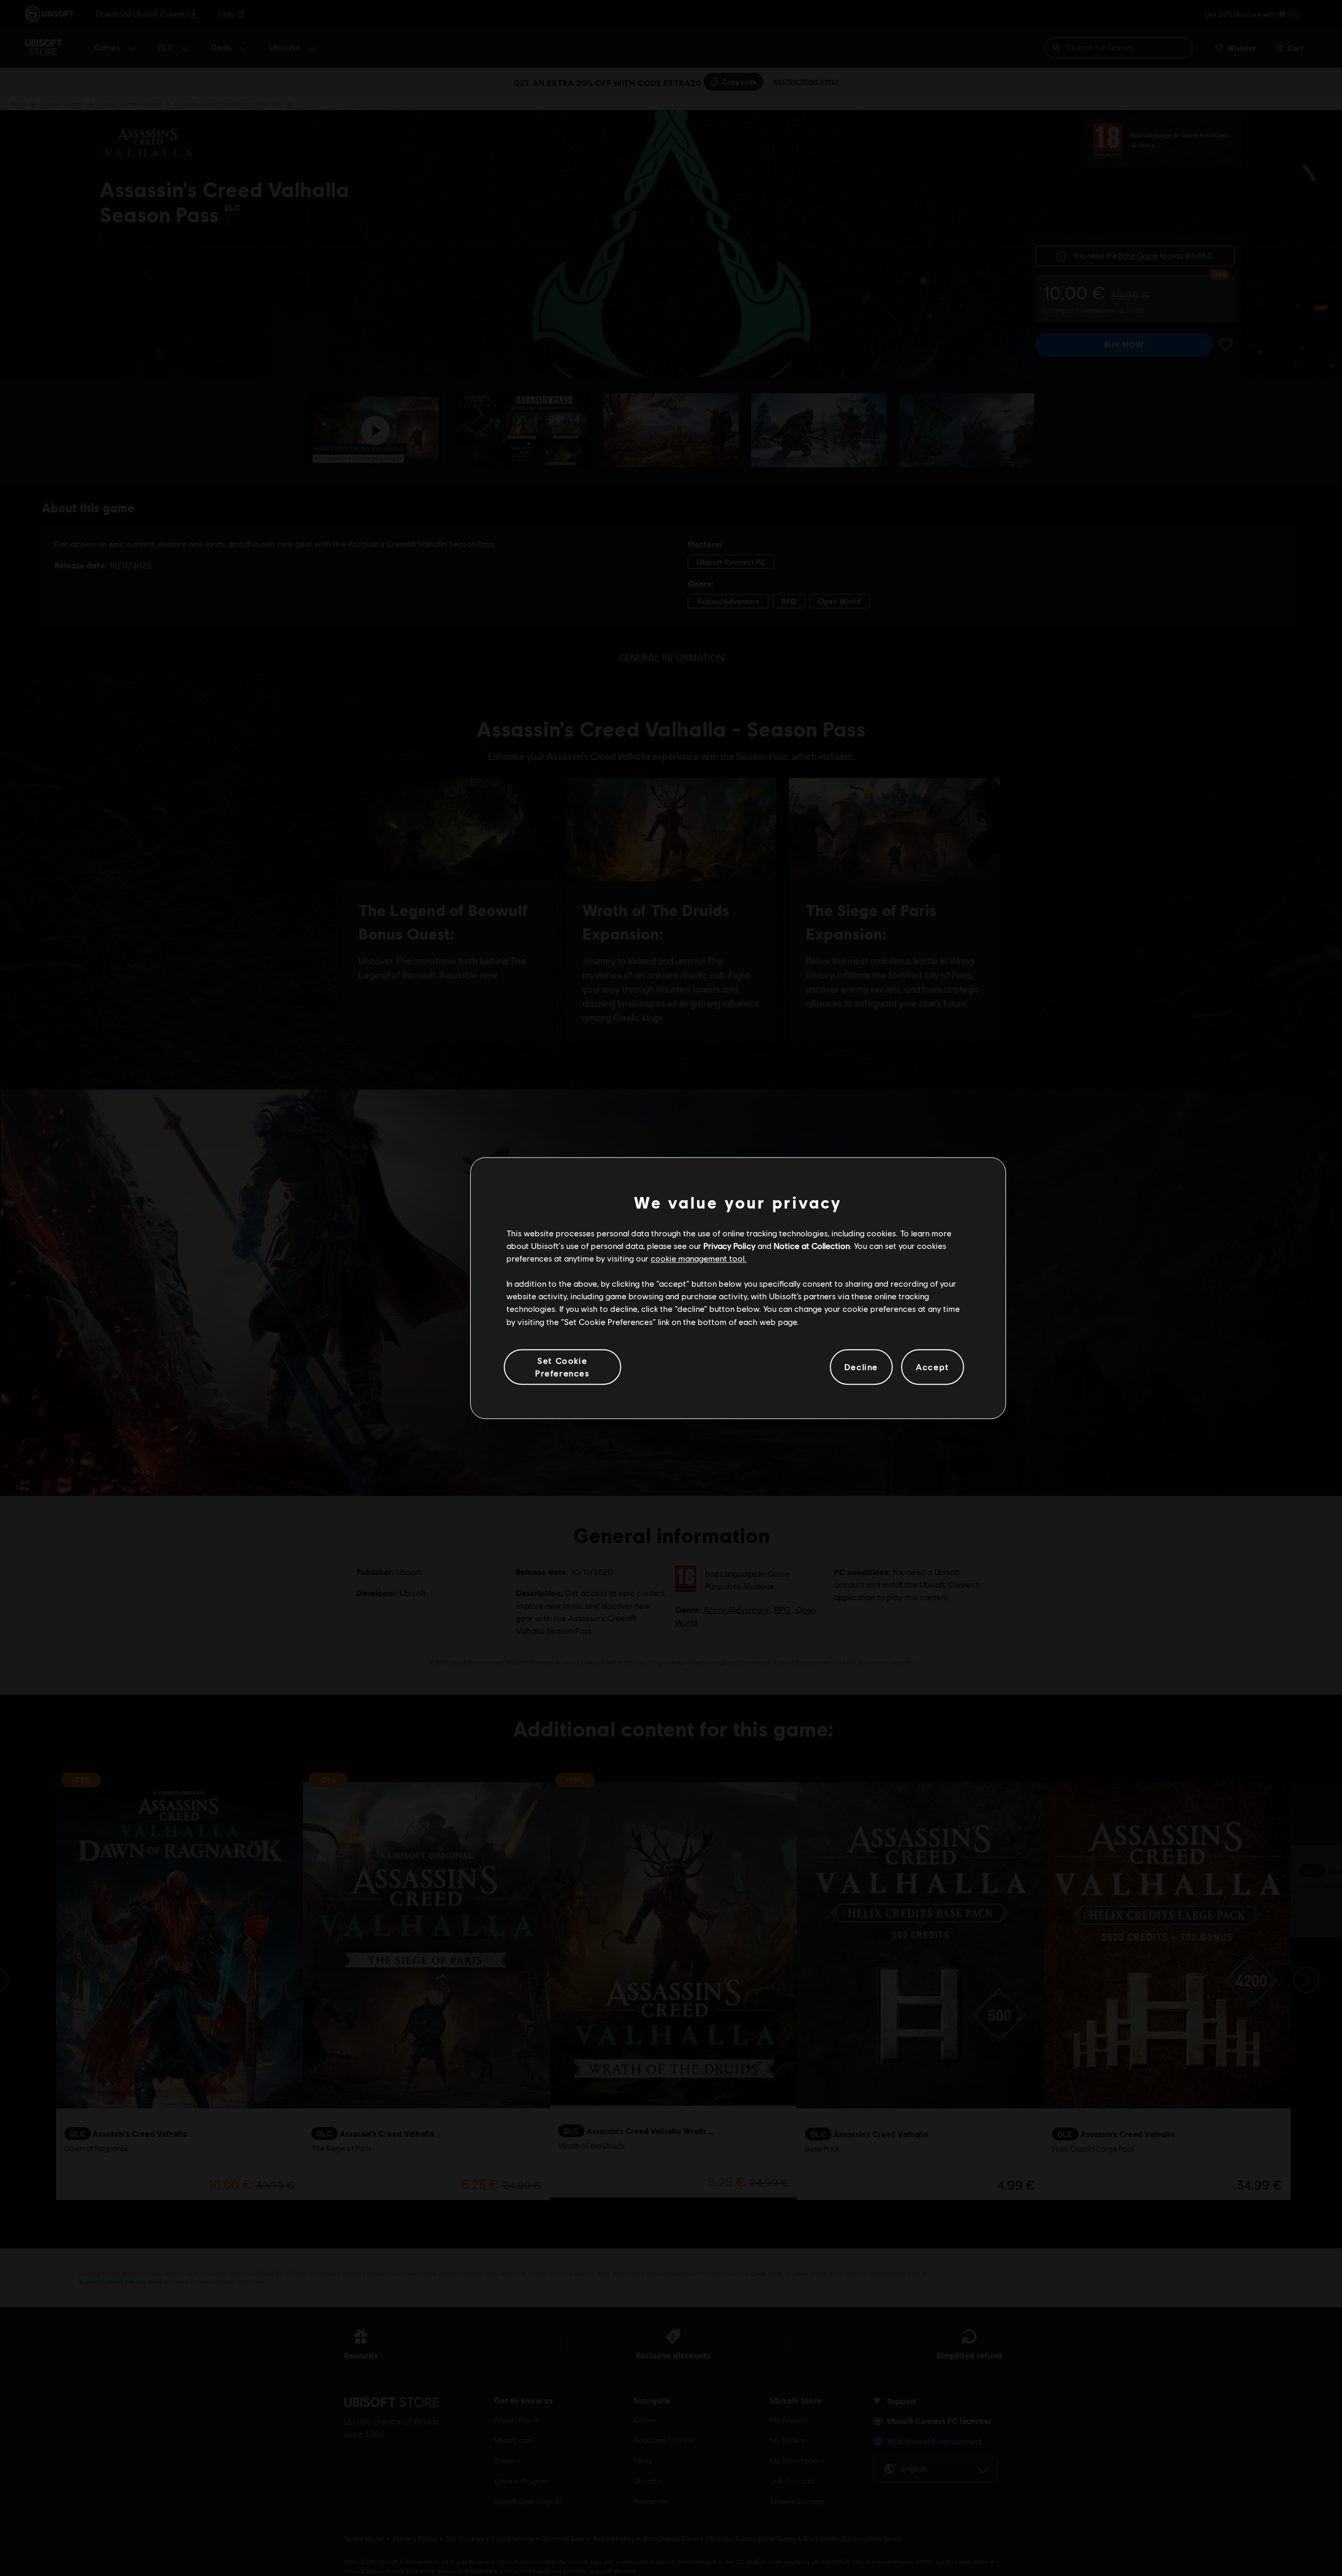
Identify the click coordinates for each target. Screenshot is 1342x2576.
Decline (861, 1367)
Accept (933, 1367)
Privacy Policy (729, 1246)
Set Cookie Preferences (562, 1367)
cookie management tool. (699, 1258)
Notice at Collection (812, 1246)
